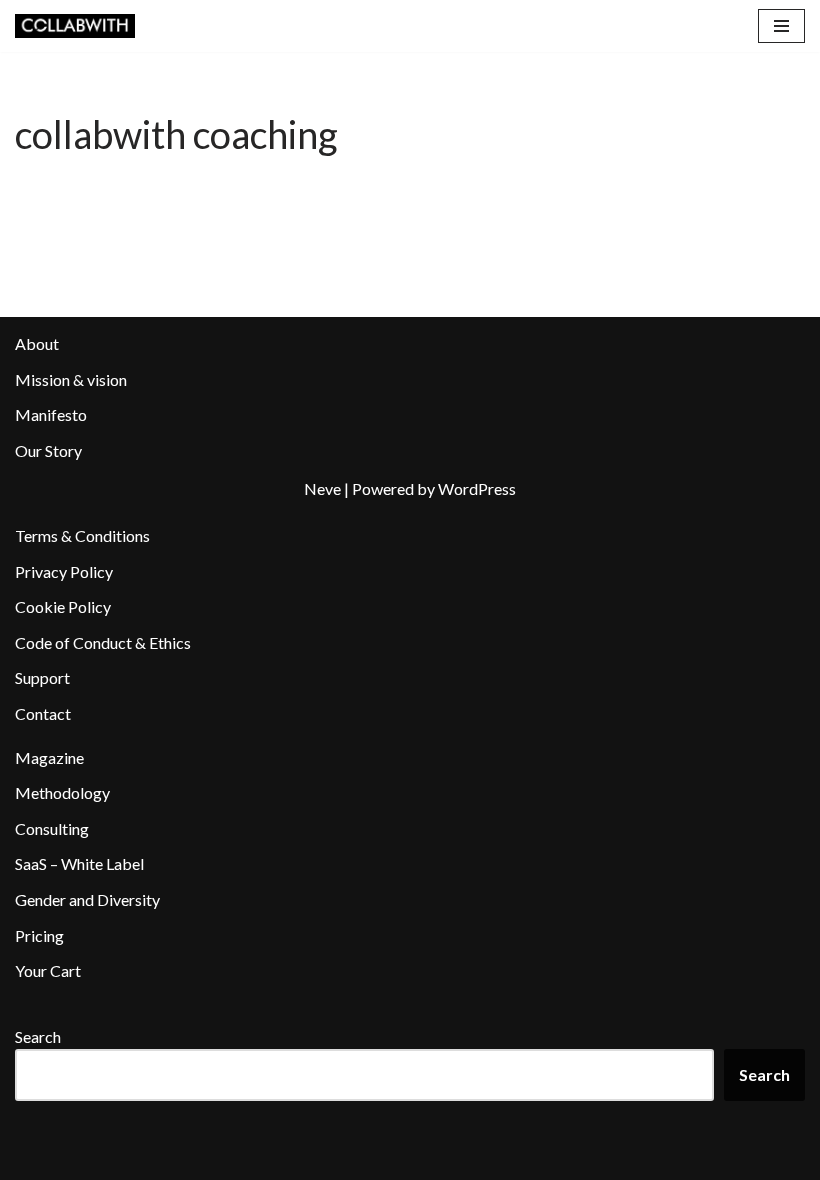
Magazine (49, 757)
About (37, 343)
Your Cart (48, 970)
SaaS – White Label (79, 863)
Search (38, 1036)
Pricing (39, 935)
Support (42, 677)
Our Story (48, 450)
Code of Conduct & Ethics (103, 642)
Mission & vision (71, 379)
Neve (322, 488)
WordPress (477, 488)
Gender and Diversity (87, 899)
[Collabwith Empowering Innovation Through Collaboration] (75, 26)
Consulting (52, 828)
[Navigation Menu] (781, 26)
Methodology (62, 792)
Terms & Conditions (82, 535)
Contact (43, 713)
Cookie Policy (63, 606)
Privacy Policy (64, 571)
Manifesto (51, 414)
